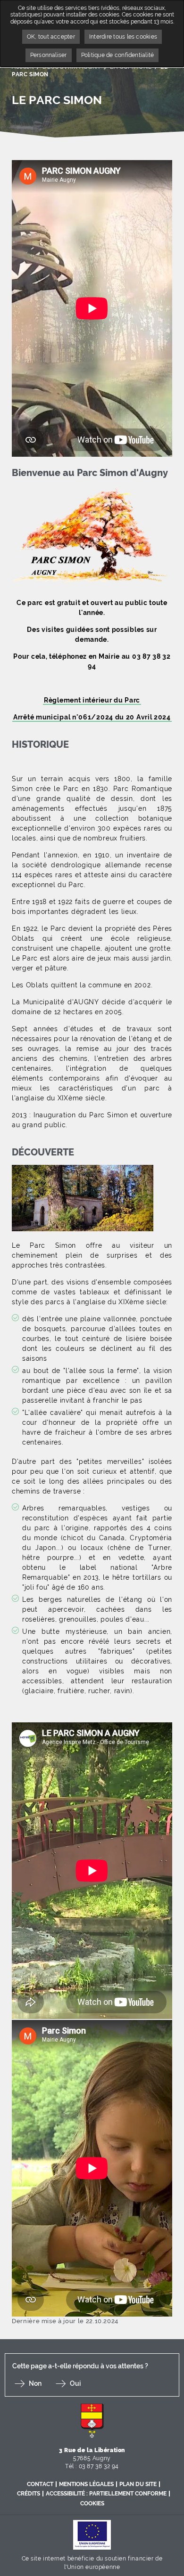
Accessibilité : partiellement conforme (106, 2494)
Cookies (92, 2503)
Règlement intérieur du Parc (92, 700)
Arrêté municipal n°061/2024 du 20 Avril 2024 (92, 717)
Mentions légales (86, 2484)
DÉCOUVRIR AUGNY (72, 67)
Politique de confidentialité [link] (118, 55)
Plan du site (138, 2484)
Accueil (23, 67)
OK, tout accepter (51, 37)
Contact (40, 2484)
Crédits (29, 2494)
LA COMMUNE (131, 67)
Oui (75, 2383)
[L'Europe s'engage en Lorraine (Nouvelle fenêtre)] (92, 2534)
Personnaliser (49, 55)
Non (35, 2383)
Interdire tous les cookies (123, 37)
